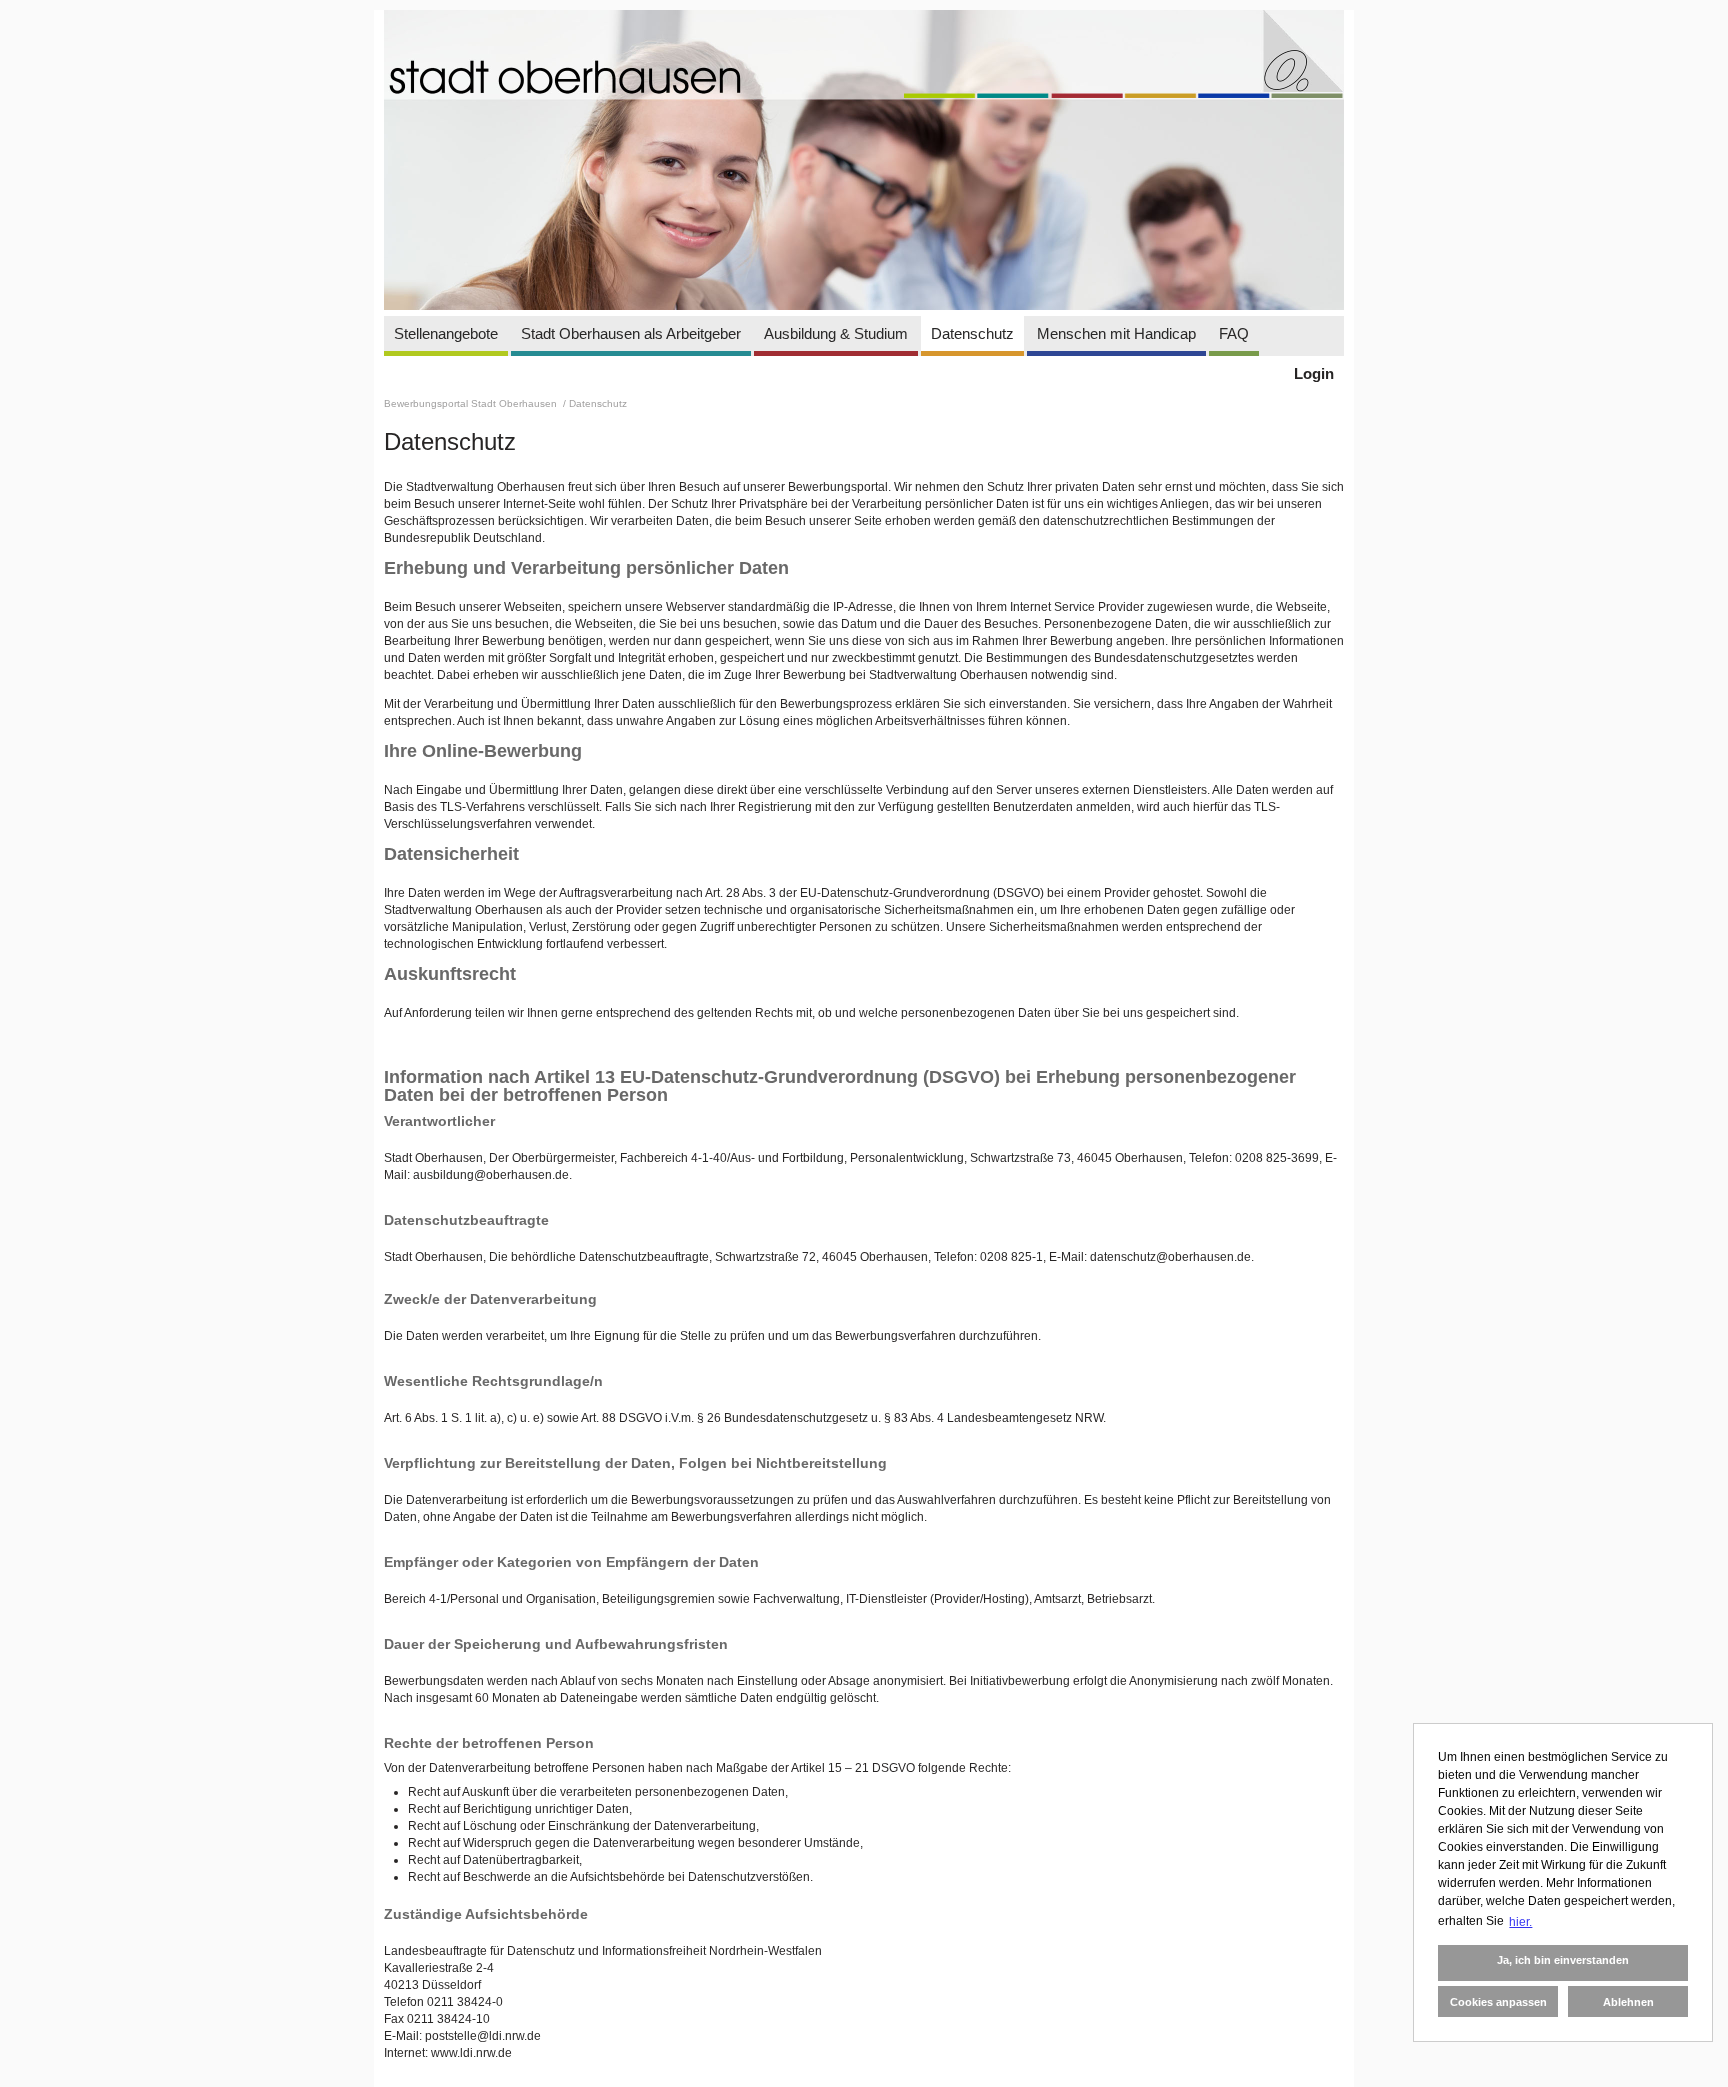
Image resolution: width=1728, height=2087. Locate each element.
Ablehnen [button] (1628, 2002)
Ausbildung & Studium (836, 333)
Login (1314, 373)
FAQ (1234, 333)
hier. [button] (1520, 1922)
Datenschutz (972, 333)
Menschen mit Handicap (1116, 333)
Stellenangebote (446, 333)
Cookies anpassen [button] (1498, 2002)
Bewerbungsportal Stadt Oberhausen (472, 403)
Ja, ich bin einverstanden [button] (1563, 1960)
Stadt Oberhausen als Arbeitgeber (631, 333)
